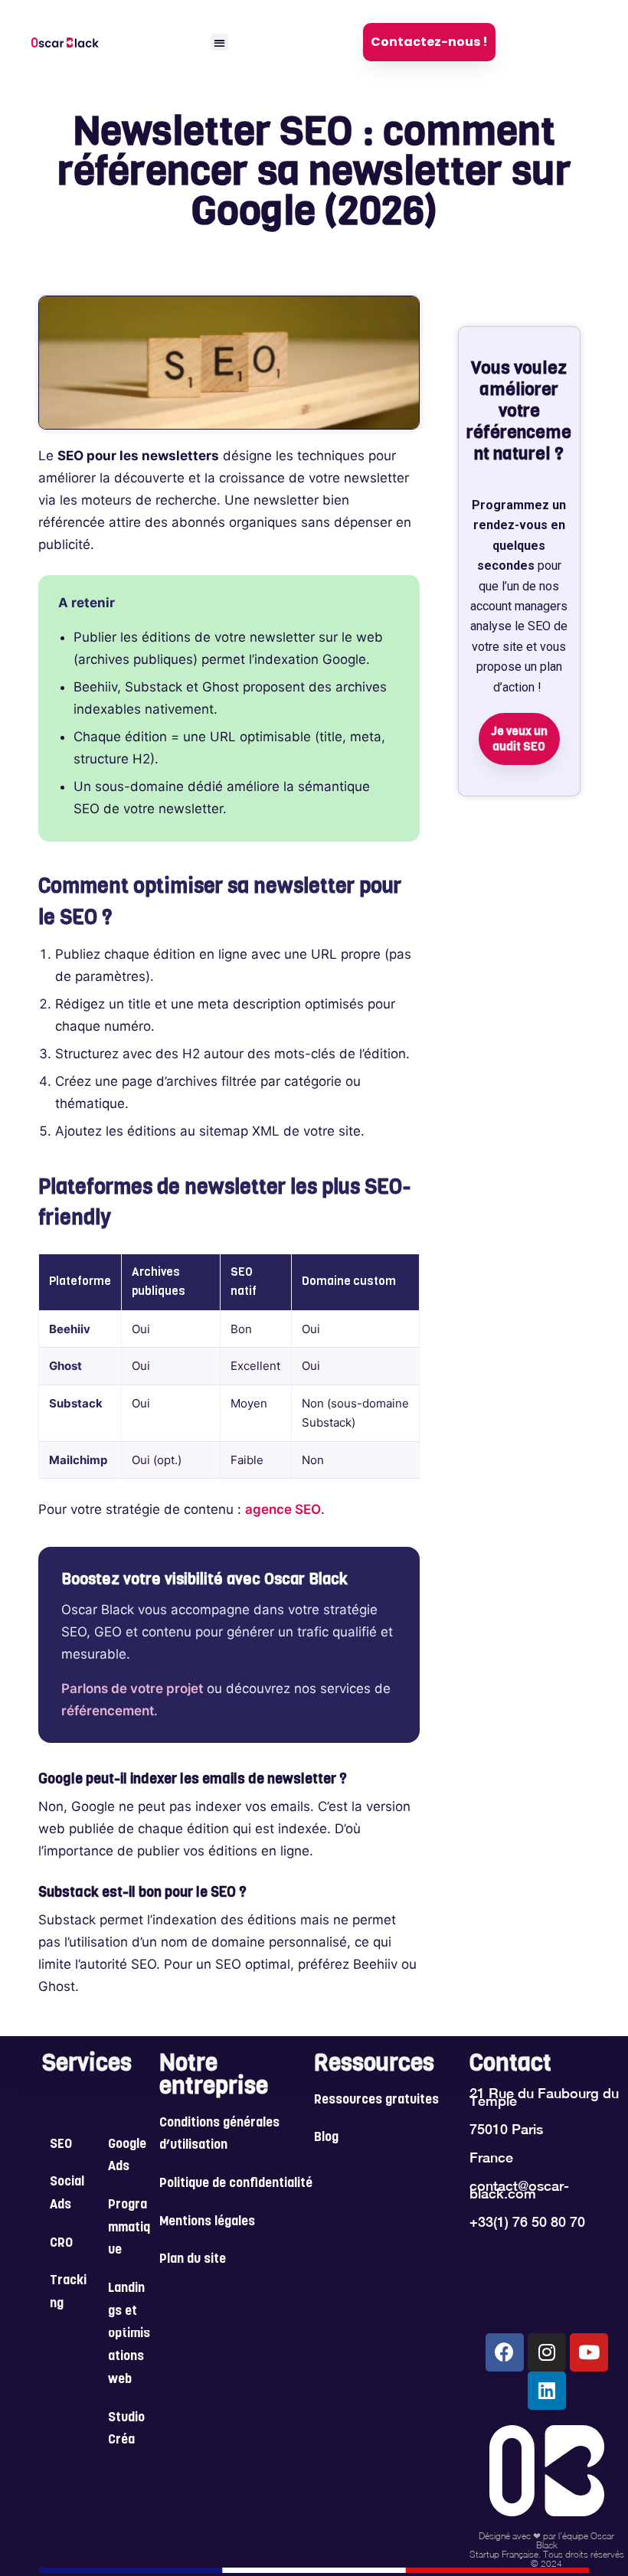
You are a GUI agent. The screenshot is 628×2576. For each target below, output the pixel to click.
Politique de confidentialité (236, 2184)
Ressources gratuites (376, 2100)
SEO (61, 2145)
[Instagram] (547, 2352)
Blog (326, 2138)
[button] (219, 42)
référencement (108, 1711)
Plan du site (193, 2260)
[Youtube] (589, 2352)
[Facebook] (505, 2352)
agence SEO (283, 1509)
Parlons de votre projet (132, 1688)
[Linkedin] (547, 2391)
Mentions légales (207, 2222)
